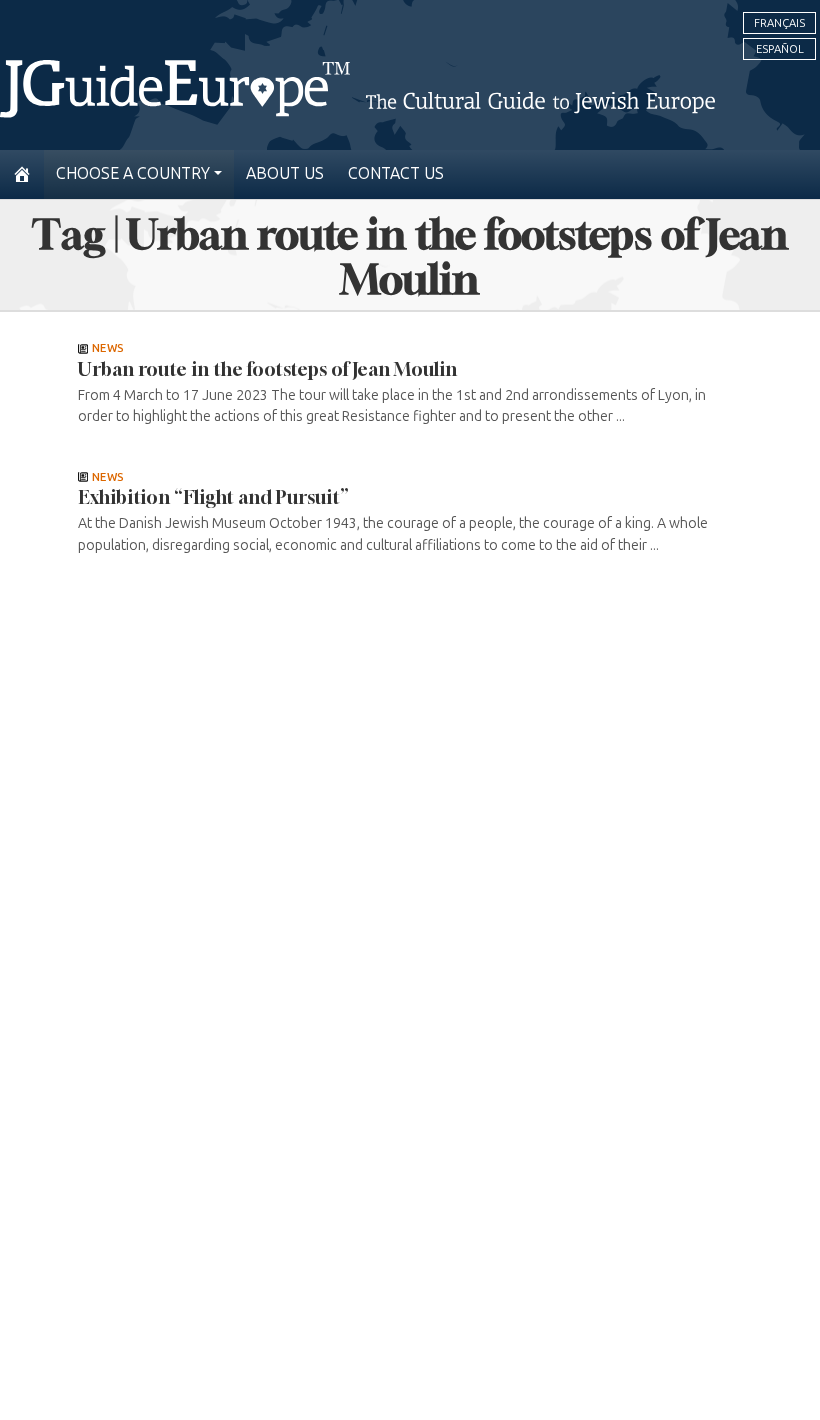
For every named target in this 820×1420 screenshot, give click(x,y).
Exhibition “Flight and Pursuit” (213, 497)
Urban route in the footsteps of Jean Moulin (267, 369)
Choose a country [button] (133, 173)
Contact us (396, 173)
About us (285, 173)
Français (779, 23)
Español (780, 49)
